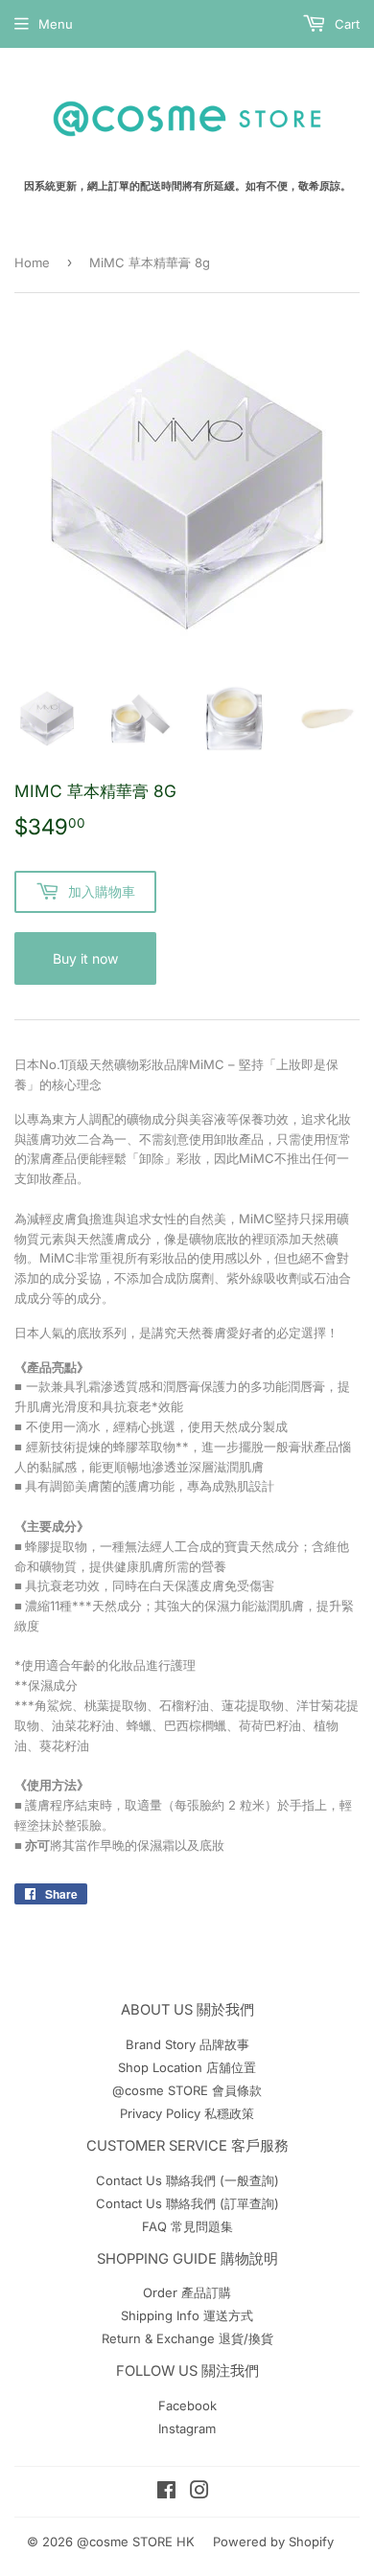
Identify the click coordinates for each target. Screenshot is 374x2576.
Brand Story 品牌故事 (187, 2044)
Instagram (187, 2428)
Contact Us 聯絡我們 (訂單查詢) (187, 2203)
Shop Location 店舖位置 (187, 2067)
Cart (345, 24)
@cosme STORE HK (136, 2542)
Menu (56, 24)
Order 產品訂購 (187, 2292)
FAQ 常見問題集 (187, 2226)
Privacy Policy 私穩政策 (187, 2113)
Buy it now (85, 958)
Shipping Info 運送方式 (187, 2315)
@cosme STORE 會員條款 (187, 2090)
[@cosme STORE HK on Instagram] (199, 2493)
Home (32, 262)
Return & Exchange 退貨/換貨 (187, 2338)
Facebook (187, 2405)
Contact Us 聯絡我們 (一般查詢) (187, 2180)
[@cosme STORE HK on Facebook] (166, 2493)
